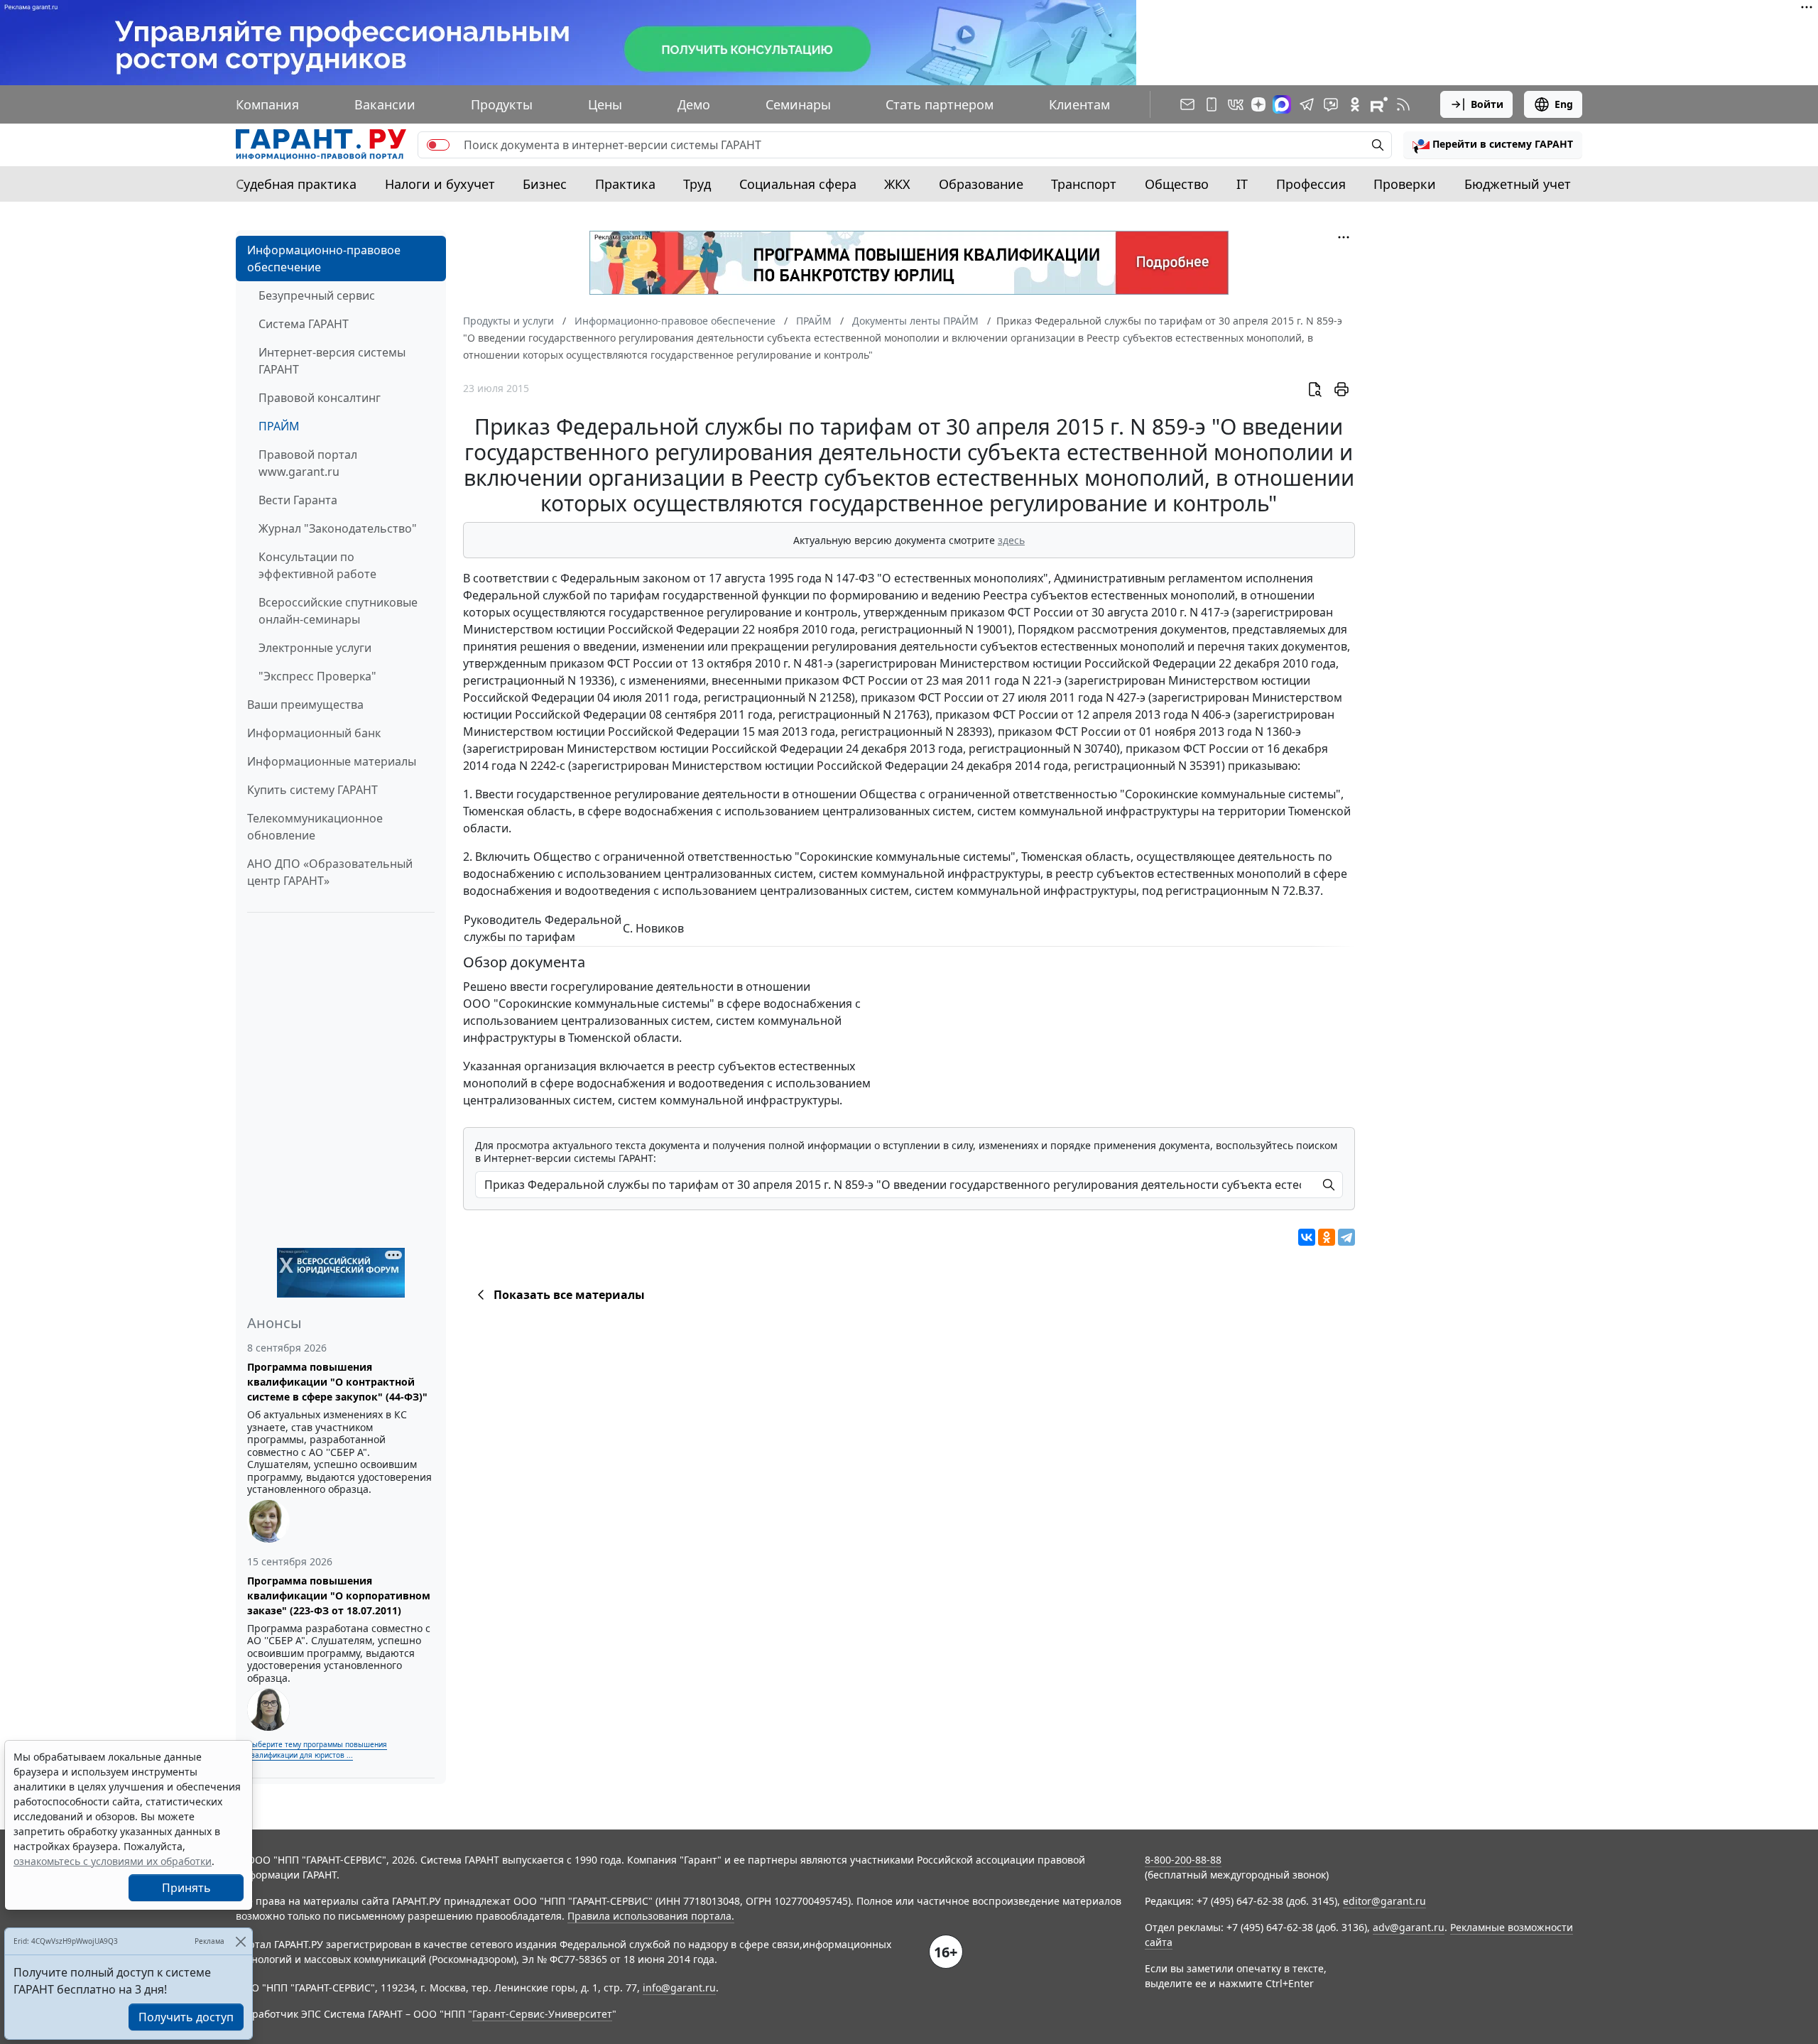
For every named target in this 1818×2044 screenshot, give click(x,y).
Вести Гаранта (298, 500)
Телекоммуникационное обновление (315, 827)
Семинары (798, 104)
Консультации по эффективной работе (317, 565)
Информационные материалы (332, 761)
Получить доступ (186, 2017)
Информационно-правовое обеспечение (324, 259)
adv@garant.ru (1409, 1927)
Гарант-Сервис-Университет (542, 2014)
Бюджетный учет (1518, 184)
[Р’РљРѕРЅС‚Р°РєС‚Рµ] (1307, 1237)
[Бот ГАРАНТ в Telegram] (1331, 104)
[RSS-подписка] (1403, 104)
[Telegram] (1346, 1237)
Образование (981, 184)
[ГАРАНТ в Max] (1282, 104)
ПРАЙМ (279, 426)
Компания (267, 104)
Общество (1177, 184)
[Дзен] (1258, 104)
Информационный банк (314, 733)
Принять (186, 1888)
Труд (697, 184)
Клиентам (1079, 104)
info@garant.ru (679, 1988)
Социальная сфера (798, 184)
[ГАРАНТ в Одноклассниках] (1355, 104)
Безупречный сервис (317, 295)
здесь (1011, 540)
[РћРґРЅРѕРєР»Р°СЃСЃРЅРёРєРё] (1327, 1237)
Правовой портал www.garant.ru (308, 463)
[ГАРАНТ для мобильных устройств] (1212, 104)
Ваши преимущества (305, 705)
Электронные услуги (315, 648)
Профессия (1311, 184)
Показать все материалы (569, 1295)
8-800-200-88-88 (1183, 1860)
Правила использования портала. (651, 1916)
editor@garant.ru (1384, 1901)
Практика (625, 184)
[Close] (240, 1941)
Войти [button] (1487, 104)
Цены (605, 104)
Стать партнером (940, 104)
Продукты (502, 104)
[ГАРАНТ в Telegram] (1307, 104)
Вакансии (385, 104)
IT (1242, 184)
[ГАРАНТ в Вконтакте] (1236, 104)
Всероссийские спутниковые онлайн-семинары (338, 611)
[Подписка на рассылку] (1187, 104)
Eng (1564, 104)
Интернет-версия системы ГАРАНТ (332, 361)
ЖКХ (897, 184)
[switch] (438, 145)
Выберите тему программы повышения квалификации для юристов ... (317, 1750)
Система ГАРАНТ (304, 324)
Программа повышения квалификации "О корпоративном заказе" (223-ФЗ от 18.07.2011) (339, 1595)
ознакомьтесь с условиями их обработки (113, 1861)
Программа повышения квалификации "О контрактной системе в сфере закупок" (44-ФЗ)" (337, 1382)
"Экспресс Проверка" (317, 676)
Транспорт (1084, 184)
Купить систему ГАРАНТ (312, 790)
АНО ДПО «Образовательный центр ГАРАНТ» (330, 872)
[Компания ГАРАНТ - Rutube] (1379, 104)
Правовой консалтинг (320, 398)
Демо (694, 104)
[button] (1493, 145)
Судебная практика (296, 184)
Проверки (1405, 184)
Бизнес (545, 184)
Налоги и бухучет (440, 184)
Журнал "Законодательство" (338, 528)
